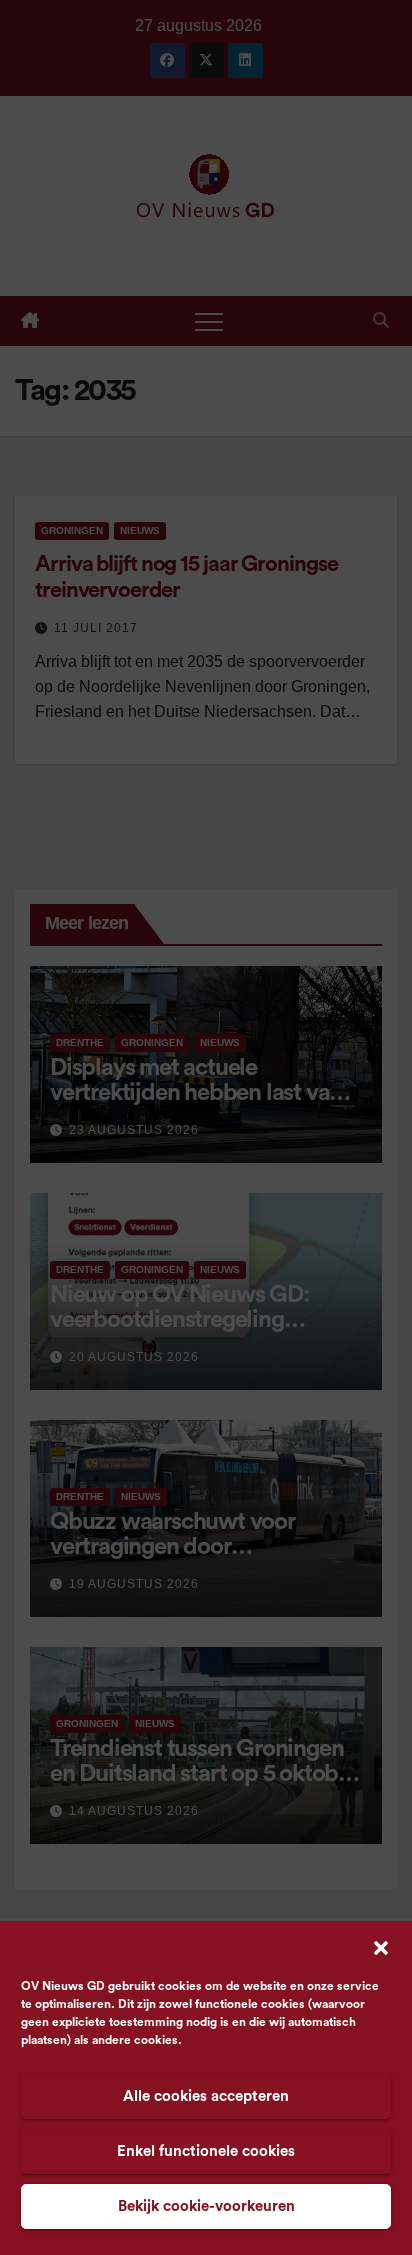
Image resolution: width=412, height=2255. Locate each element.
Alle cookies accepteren (206, 2096)
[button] (381, 1947)
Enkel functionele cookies (206, 2151)
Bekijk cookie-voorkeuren (206, 2206)
